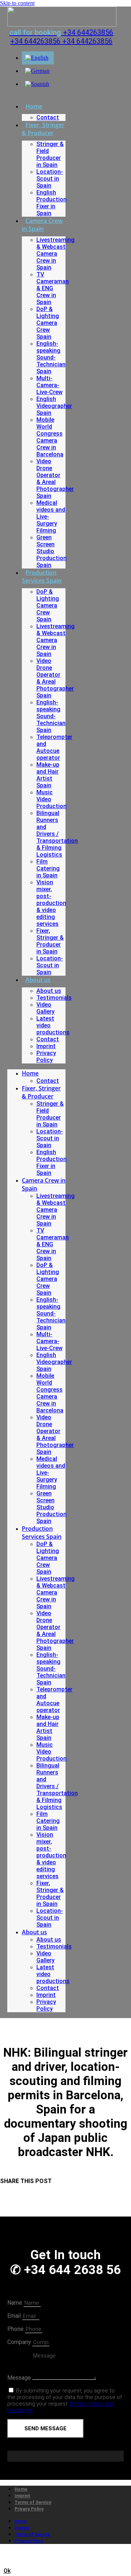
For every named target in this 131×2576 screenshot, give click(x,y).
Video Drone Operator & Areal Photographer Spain (55, 479)
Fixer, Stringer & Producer (43, 129)
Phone (16, 2329)
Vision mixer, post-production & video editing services (51, 903)
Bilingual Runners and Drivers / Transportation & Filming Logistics (57, 834)
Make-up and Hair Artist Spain (48, 775)
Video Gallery (45, 1008)
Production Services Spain (42, 577)
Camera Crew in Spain (42, 225)
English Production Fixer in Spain (51, 203)
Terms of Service (33, 2502)
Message (20, 2378)
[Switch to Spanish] (37, 84)
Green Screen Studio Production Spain (51, 551)
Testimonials (54, 998)
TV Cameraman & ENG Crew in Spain (53, 288)
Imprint (46, 1046)
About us (38, 980)
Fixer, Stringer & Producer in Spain (50, 941)
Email (15, 2316)
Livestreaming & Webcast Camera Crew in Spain (55, 254)
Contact (48, 117)
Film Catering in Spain (48, 868)
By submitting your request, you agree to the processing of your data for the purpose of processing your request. (65, 2400)
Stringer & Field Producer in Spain (50, 154)
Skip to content (17, 3)
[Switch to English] (37, 58)
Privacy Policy (46, 1057)
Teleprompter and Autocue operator (54, 747)
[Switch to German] (37, 71)
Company (20, 2342)
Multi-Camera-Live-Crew (49, 385)
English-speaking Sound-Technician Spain (51, 357)
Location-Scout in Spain (50, 179)
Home (34, 106)
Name (15, 2303)
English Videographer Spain (54, 406)
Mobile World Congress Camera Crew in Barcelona (50, 437)
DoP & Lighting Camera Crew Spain (48, 323)
